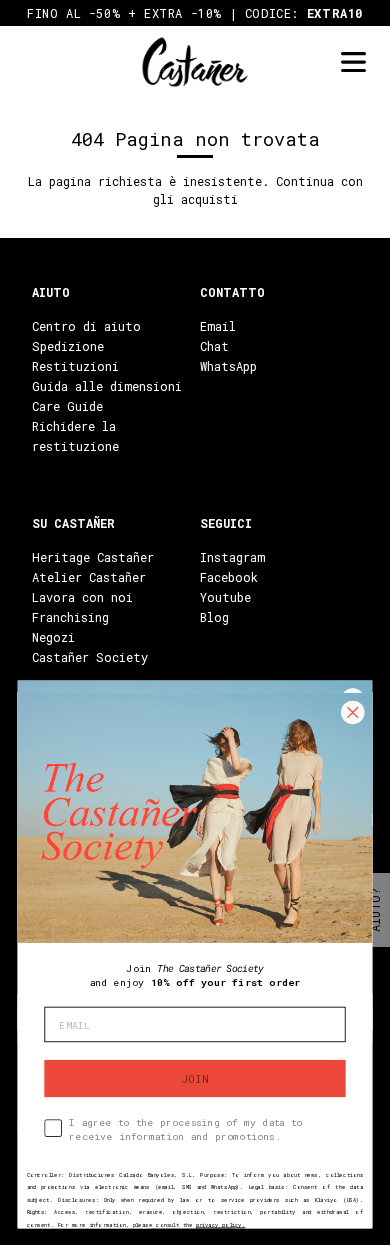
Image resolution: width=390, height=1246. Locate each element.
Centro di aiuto (86, 326)
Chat (214, 346)
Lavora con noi (82, 597)
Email (218, 326)
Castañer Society (90, 657)
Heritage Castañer (93, 557)
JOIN (195, 1078)
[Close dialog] (352, 712)
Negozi (53, 637)
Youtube (225, 597)
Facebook (229, 577)
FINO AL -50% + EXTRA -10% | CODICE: (195, 13)
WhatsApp (228, 366)
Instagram (232, 557)
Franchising (70, 617)
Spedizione (68, 346)
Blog (214, 617)
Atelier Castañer (89, 577)
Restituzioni (75, 366)
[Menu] (353, 62)
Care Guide (67, 406)
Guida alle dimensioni (107, 386)
